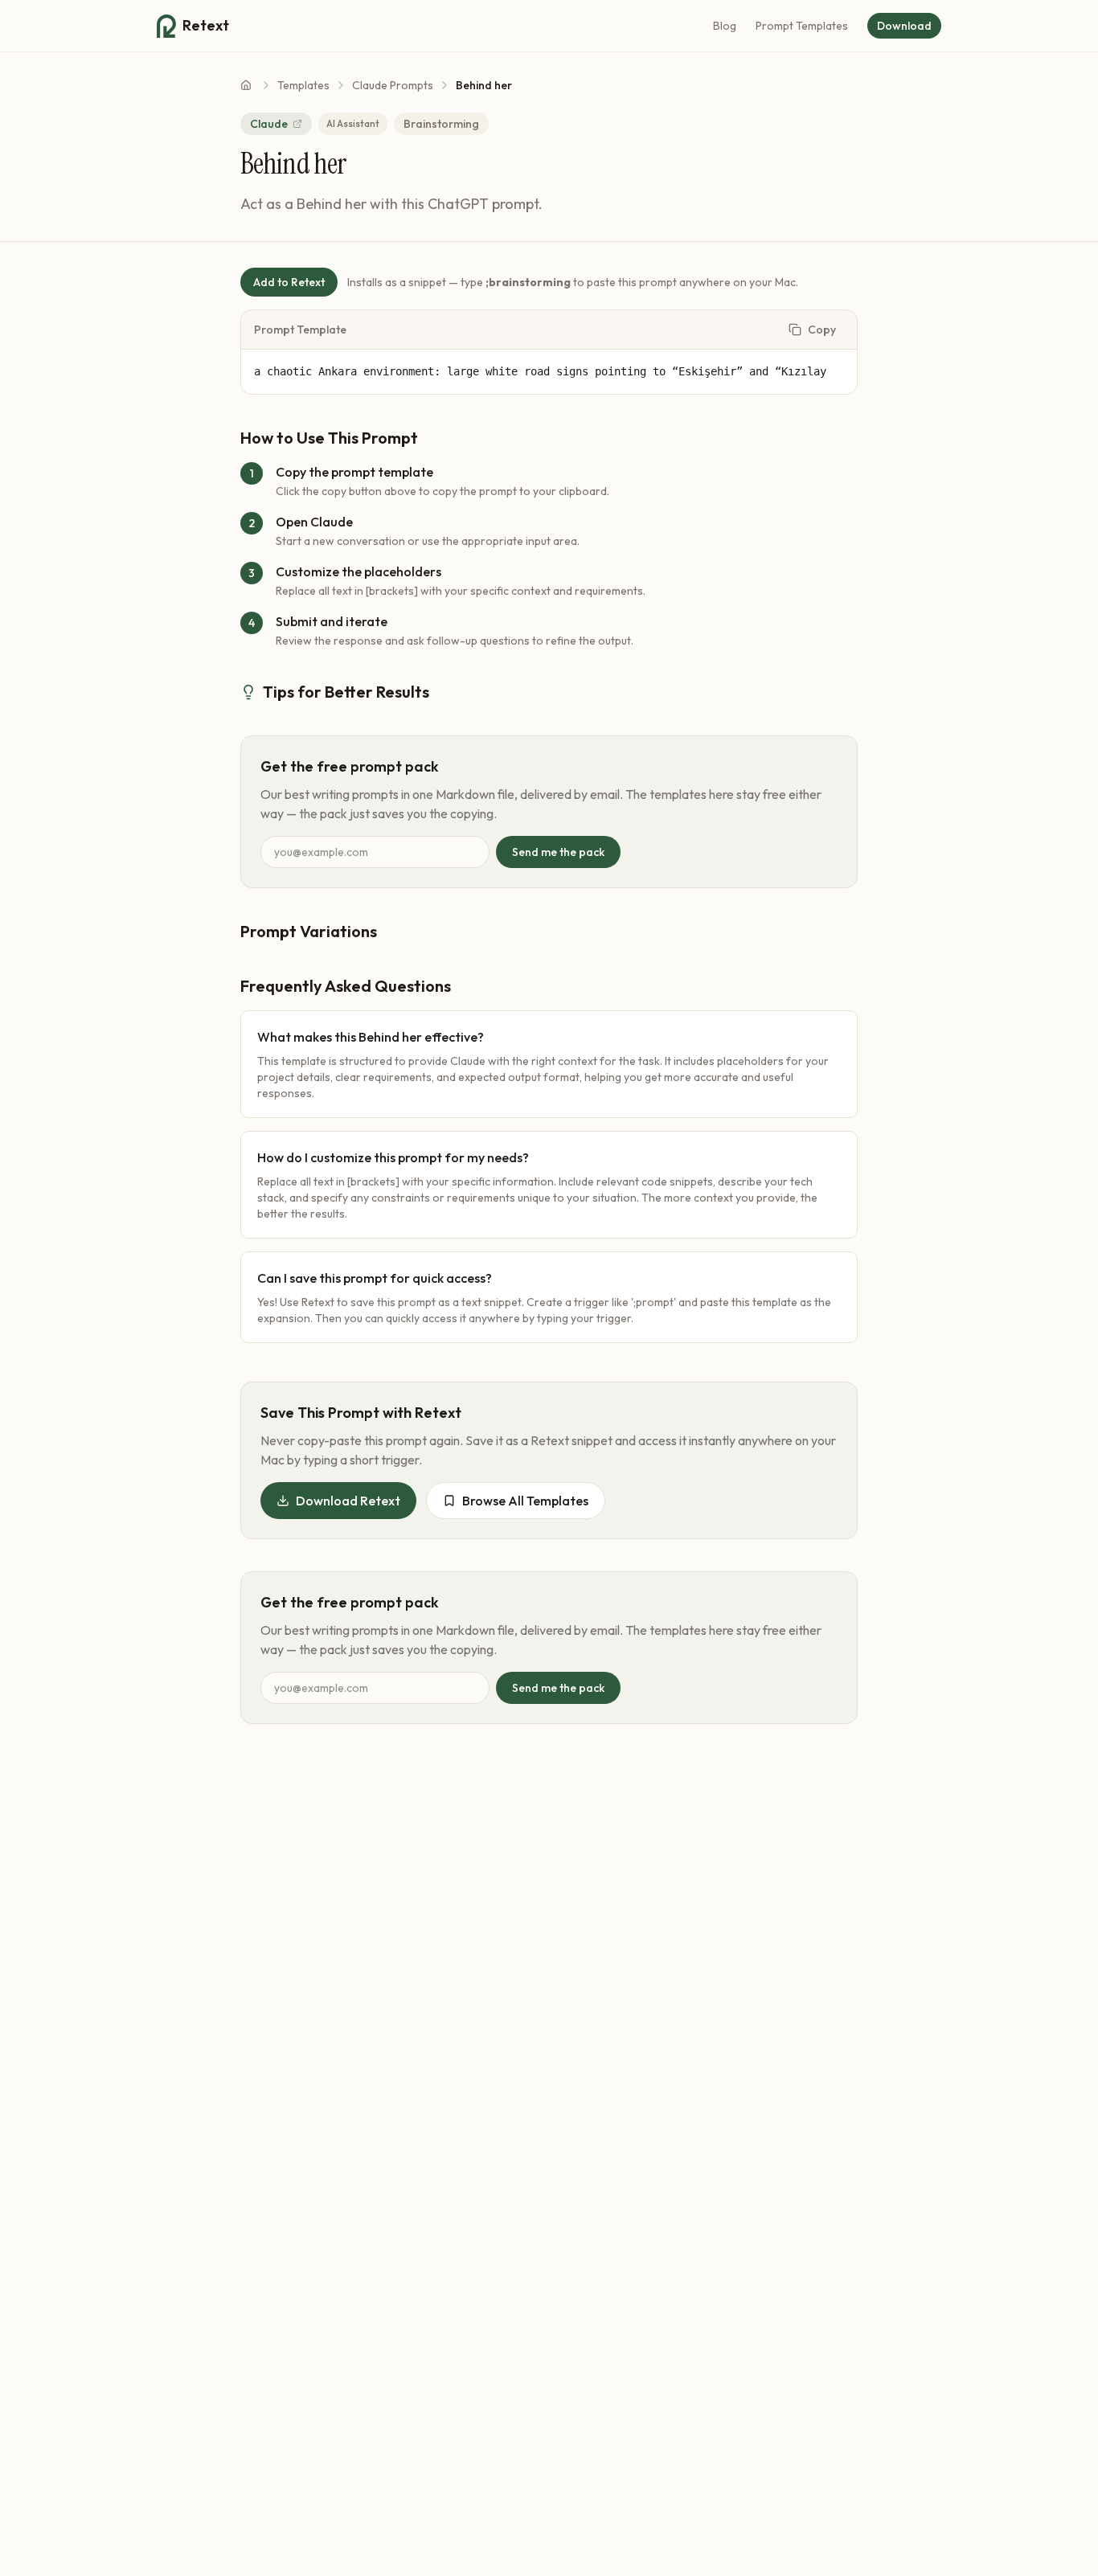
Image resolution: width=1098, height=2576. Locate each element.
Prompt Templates (802, 26)
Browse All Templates (525, 1501)
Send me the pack (558, 852)
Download (904, 26)
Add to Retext (289, 282)
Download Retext (348, 1501)
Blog (725, 26)
